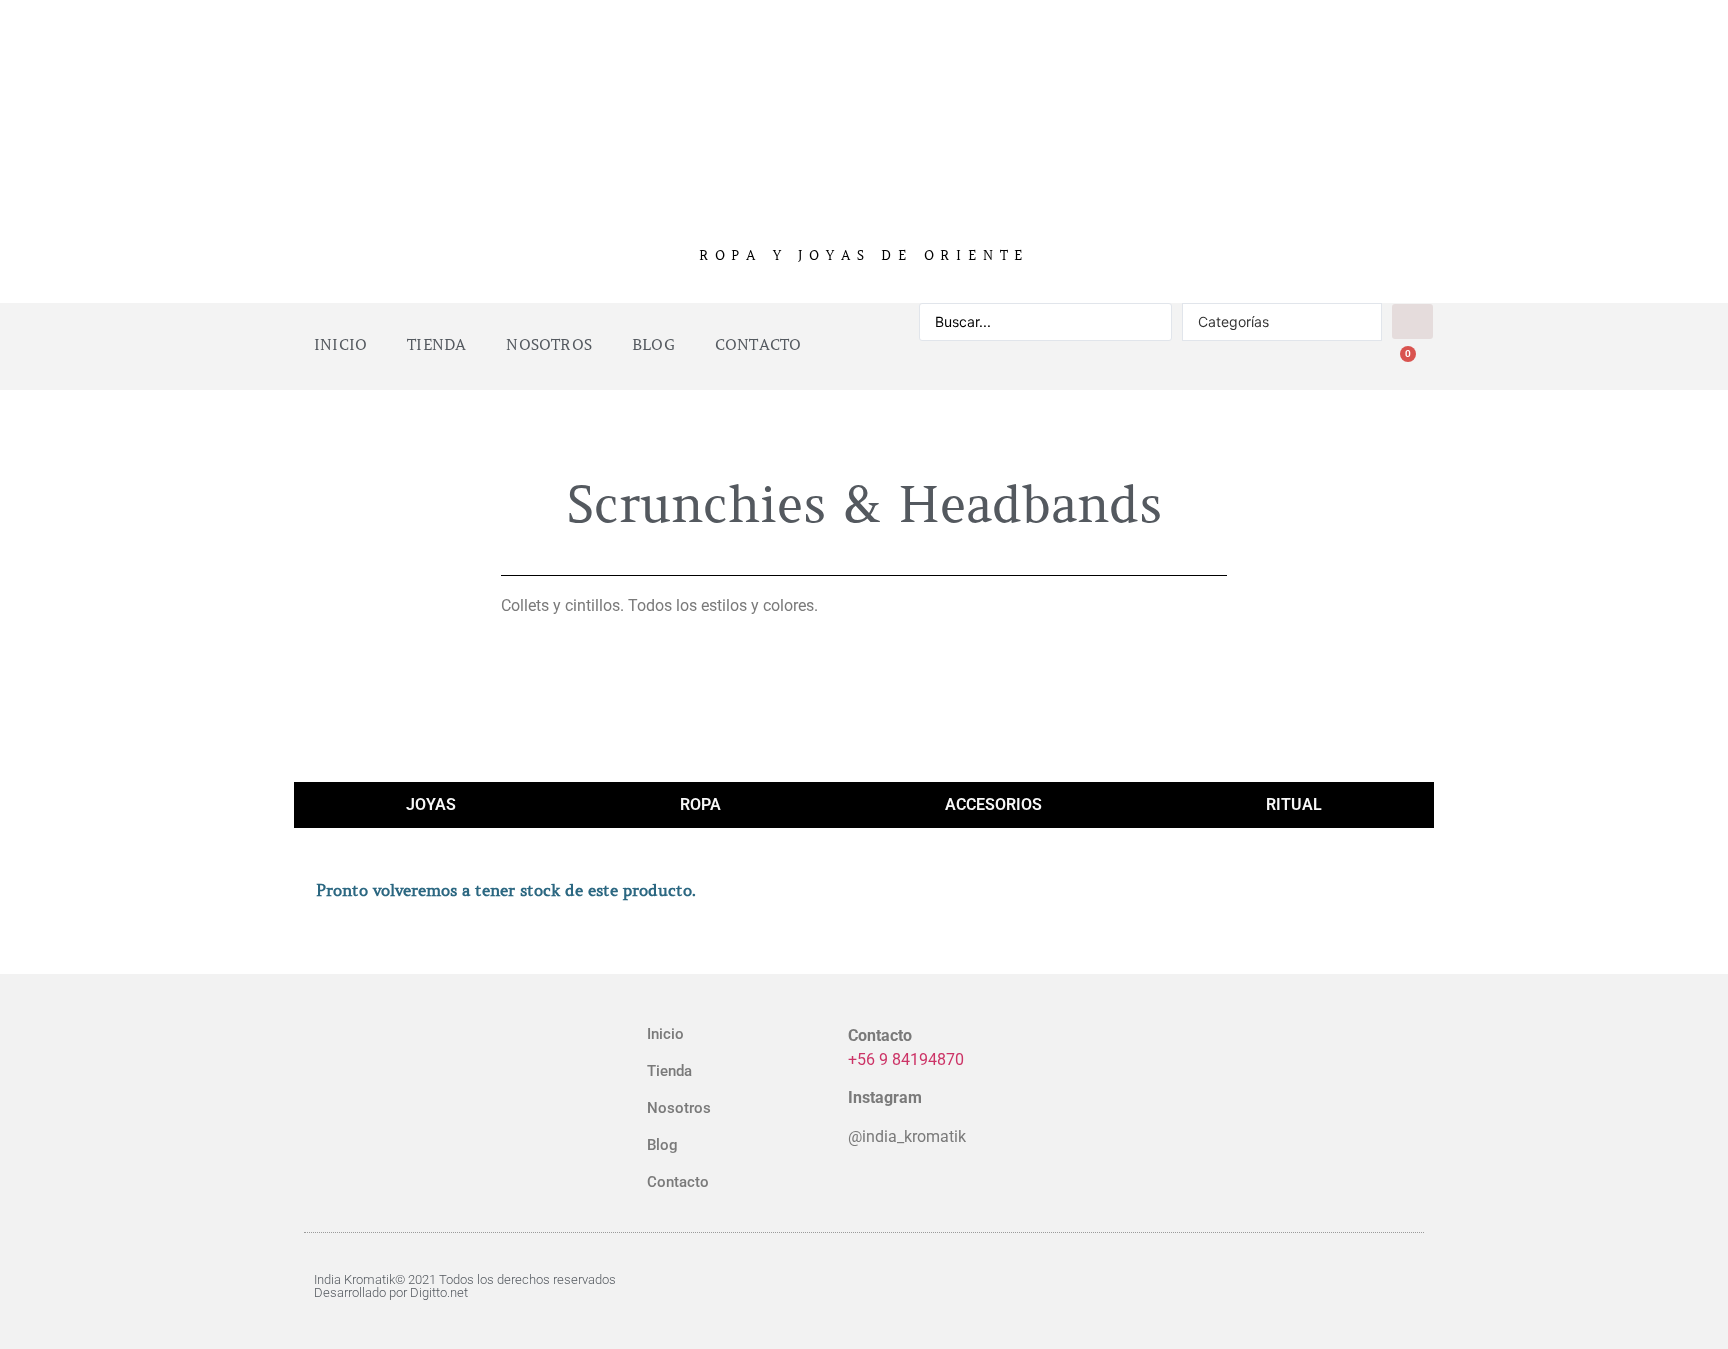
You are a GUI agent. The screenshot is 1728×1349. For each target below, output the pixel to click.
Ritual (1294, 804)
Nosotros (549, 345)
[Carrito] (1399, 365)
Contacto (758, 345)
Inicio (340, 345)
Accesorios (993, 804)
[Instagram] (1319, 1286)
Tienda (436, 345)
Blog (653, 345)
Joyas (431, 804)
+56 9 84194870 (906, 1059)
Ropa (700, 804)
